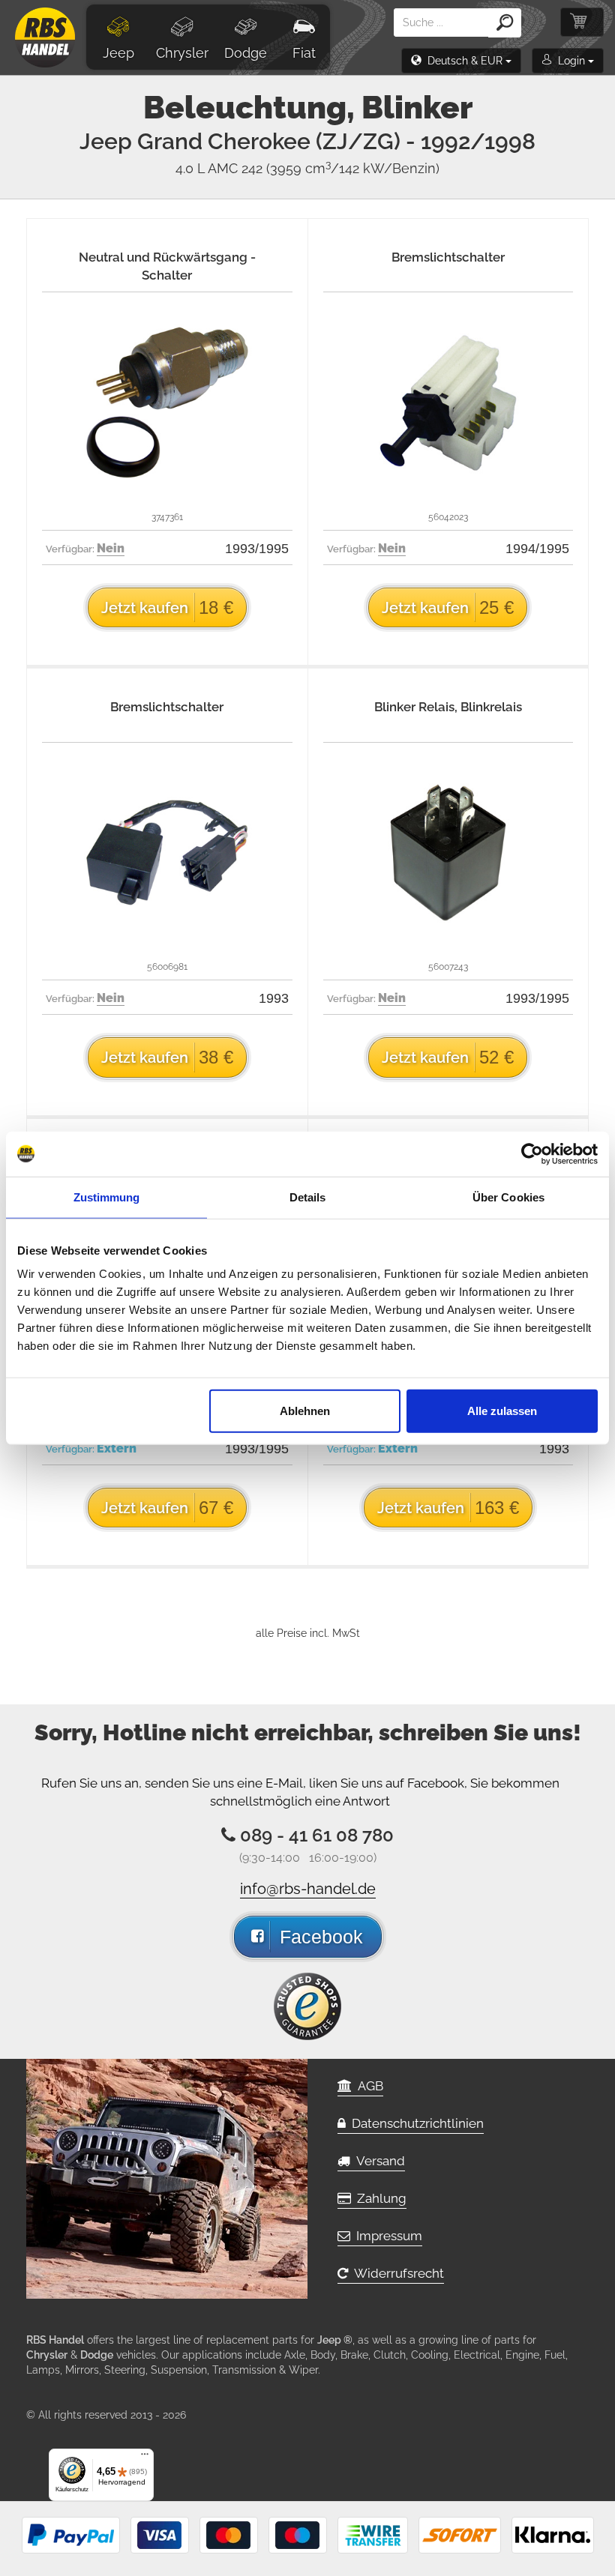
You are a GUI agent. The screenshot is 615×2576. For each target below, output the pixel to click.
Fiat (304, 53)
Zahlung (379, 2198)
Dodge (246, 53)
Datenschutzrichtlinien (415, 2123)
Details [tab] (308, 1197)
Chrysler (182, 53)
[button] (461, 61)
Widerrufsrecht (396, 2273)
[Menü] (145, 2458)
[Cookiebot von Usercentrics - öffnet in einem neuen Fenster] (532, 1153)
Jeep (118, 53)
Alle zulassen (502, 1411)
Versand (378, 2161)
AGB (367, 2086)
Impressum (386, 2236)
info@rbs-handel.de (308, 1889)
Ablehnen (305, 1411)
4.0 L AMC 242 (307, 168)
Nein (111, 548)
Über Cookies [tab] (508, 1197)
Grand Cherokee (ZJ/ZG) (336, 141)
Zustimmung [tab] (107, 1197)
